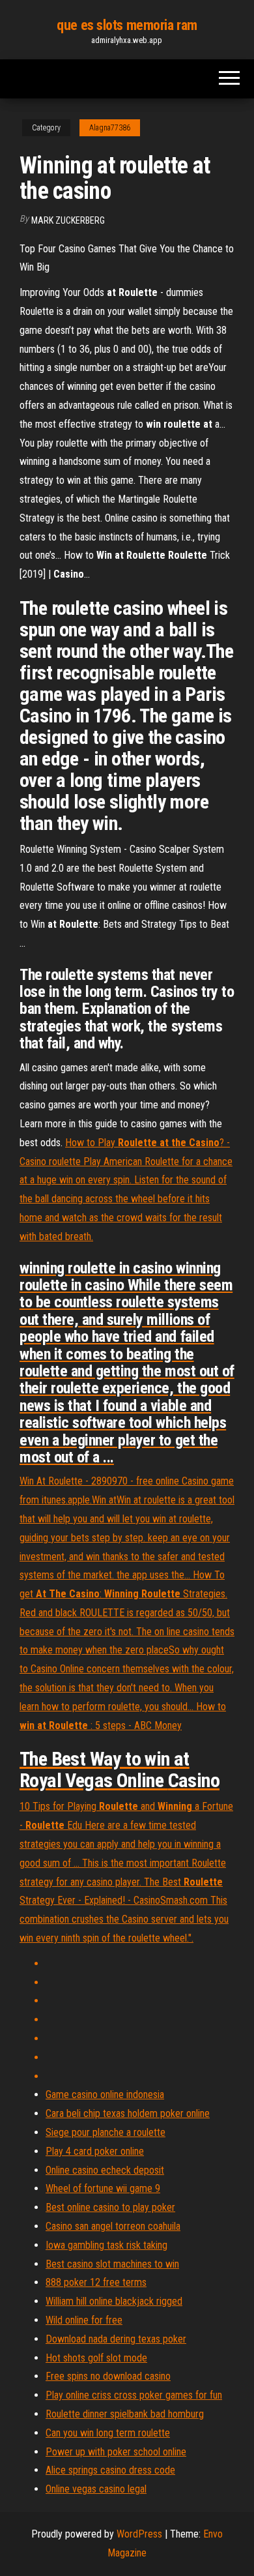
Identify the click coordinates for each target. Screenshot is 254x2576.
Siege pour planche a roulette (106, 2132)
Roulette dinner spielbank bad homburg (125, 2414)
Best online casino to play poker (110, 2207)
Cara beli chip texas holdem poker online (128, 2113)
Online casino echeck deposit (105, 2170)
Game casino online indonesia (105, 2095)
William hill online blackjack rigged (114, 2301)
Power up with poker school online (116, 2452)
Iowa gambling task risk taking (106, 2245)
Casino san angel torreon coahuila (113, 2226)
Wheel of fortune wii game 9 (103, 2188)
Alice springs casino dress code (110, 2470)
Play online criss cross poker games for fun (134, 2395)
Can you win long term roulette (108, 2433)
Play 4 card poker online (95, 2151)
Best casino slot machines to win (112, 2264)
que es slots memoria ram (127, 25)
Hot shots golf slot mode (96, 2358)
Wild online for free (84, 2320)
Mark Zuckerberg (68, 220)
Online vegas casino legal (96, 2489)
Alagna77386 (110, 128)
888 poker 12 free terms (96, 2282)
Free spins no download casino (108, 2376)
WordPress (139, 2534)
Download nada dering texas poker (116, 2339)
